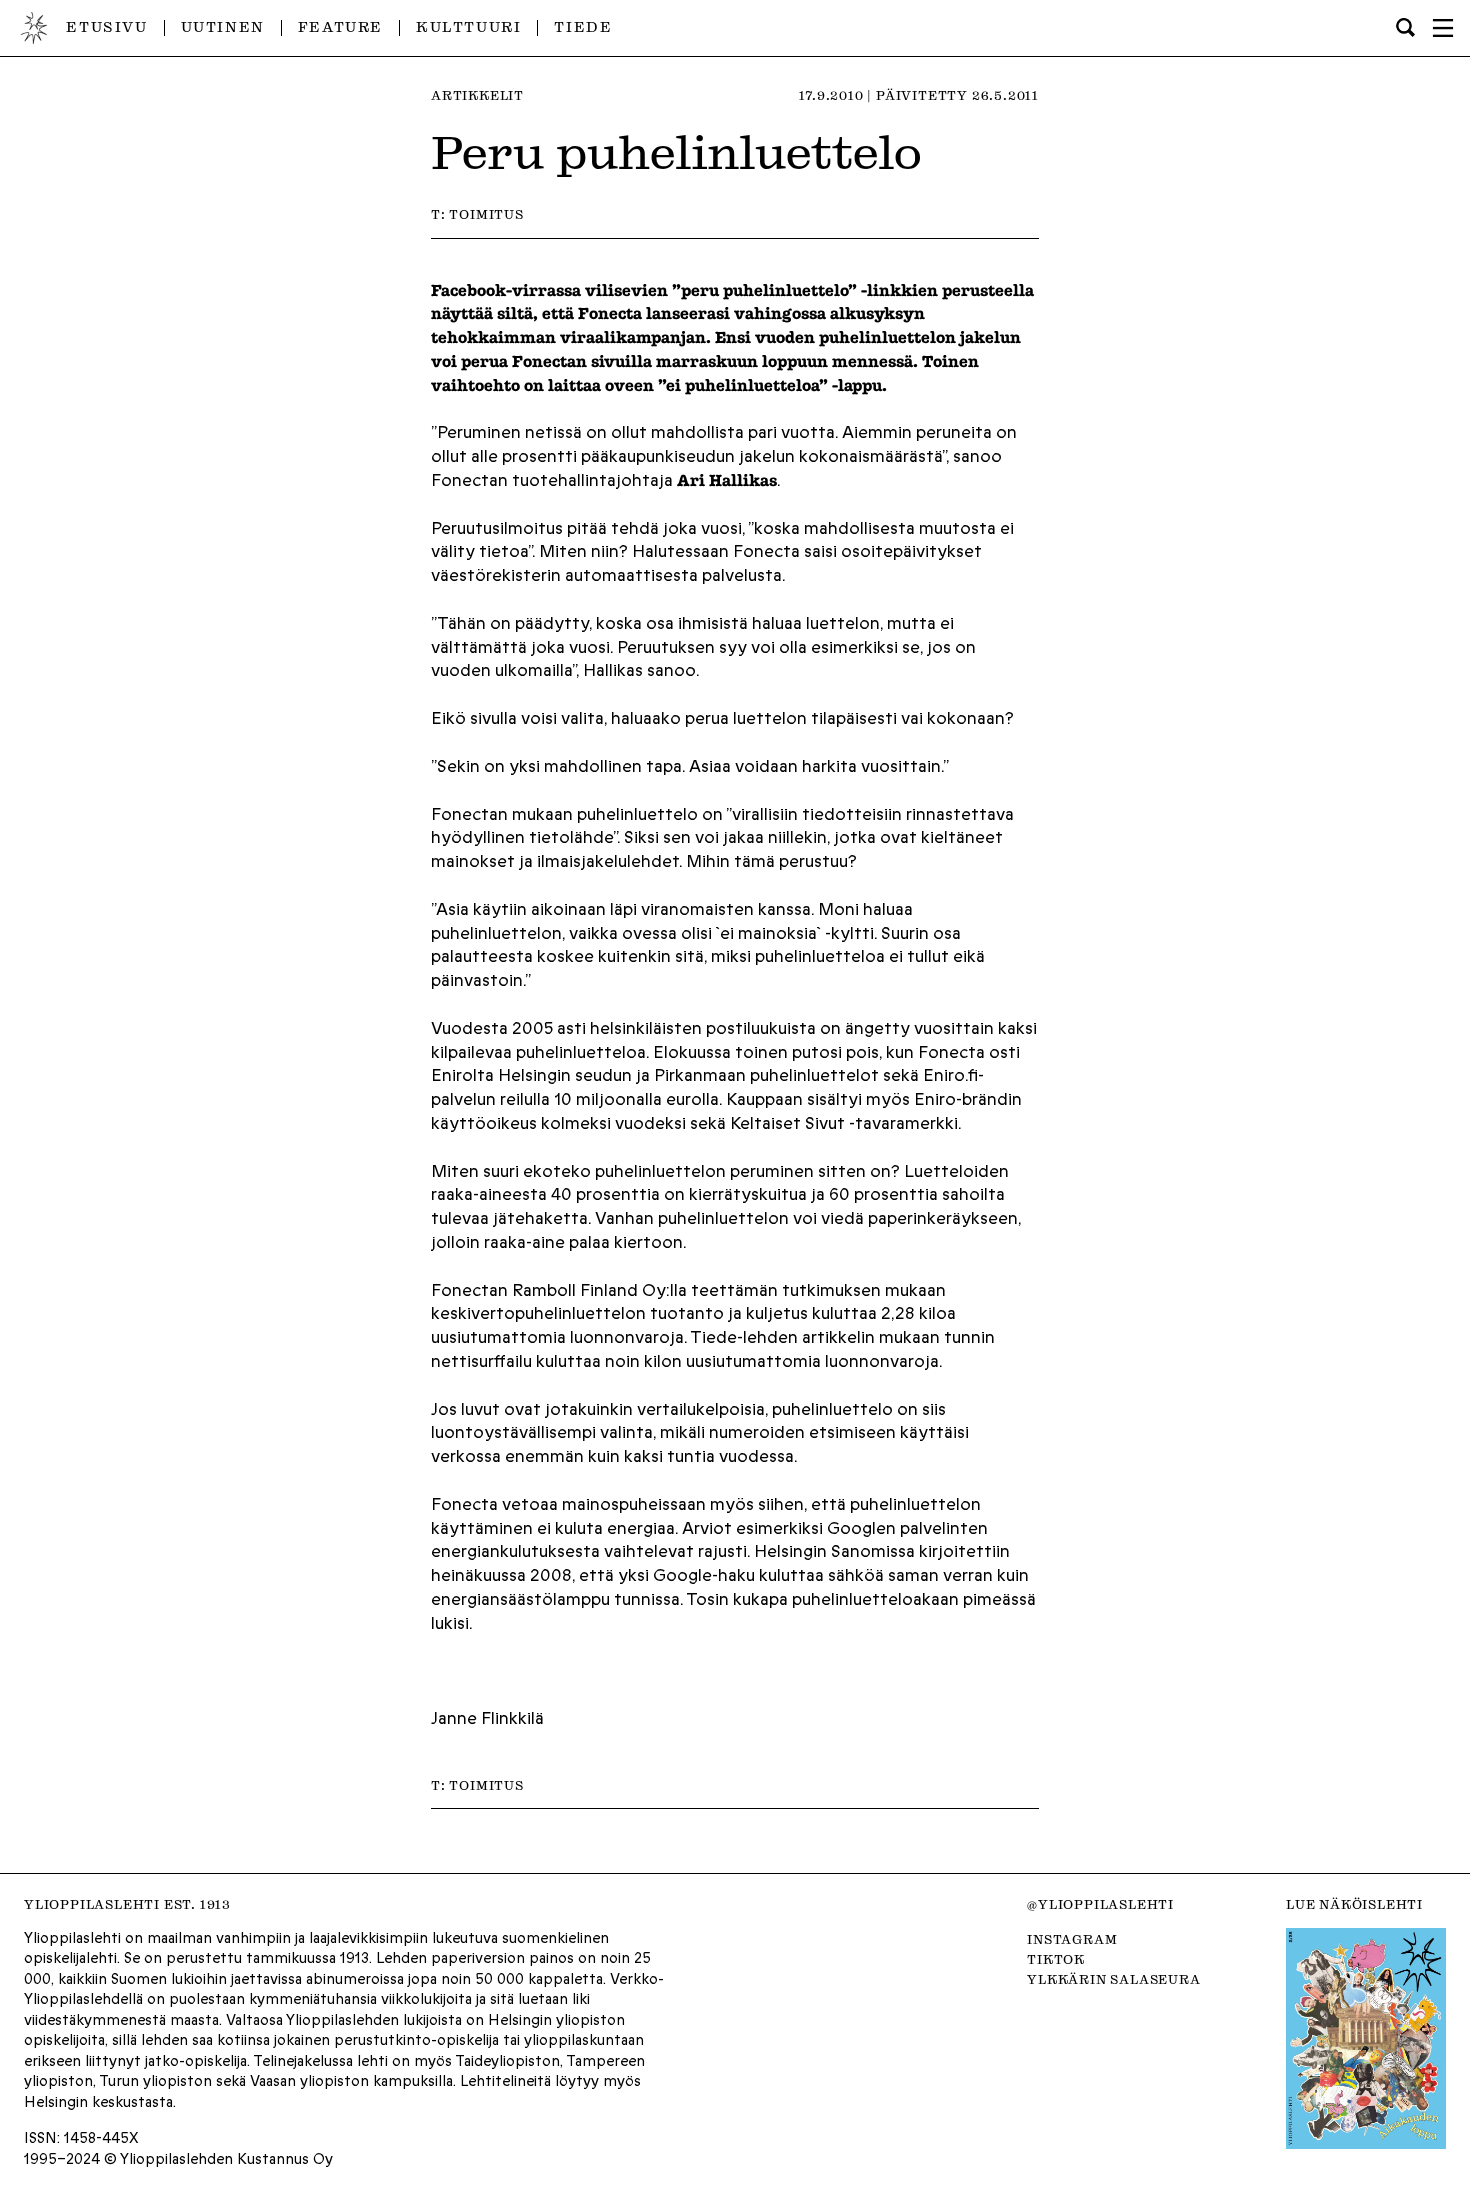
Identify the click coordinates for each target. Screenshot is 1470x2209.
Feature (340, 27)
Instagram (1072, 1939)
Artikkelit (477, 95)
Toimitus (486, 214)
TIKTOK (1056, 1959)
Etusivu (106, 27)
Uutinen (223, 27)
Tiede (583, 27)
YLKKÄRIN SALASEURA (1113, 1979)
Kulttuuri (468, 27)
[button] (1443, 28)
